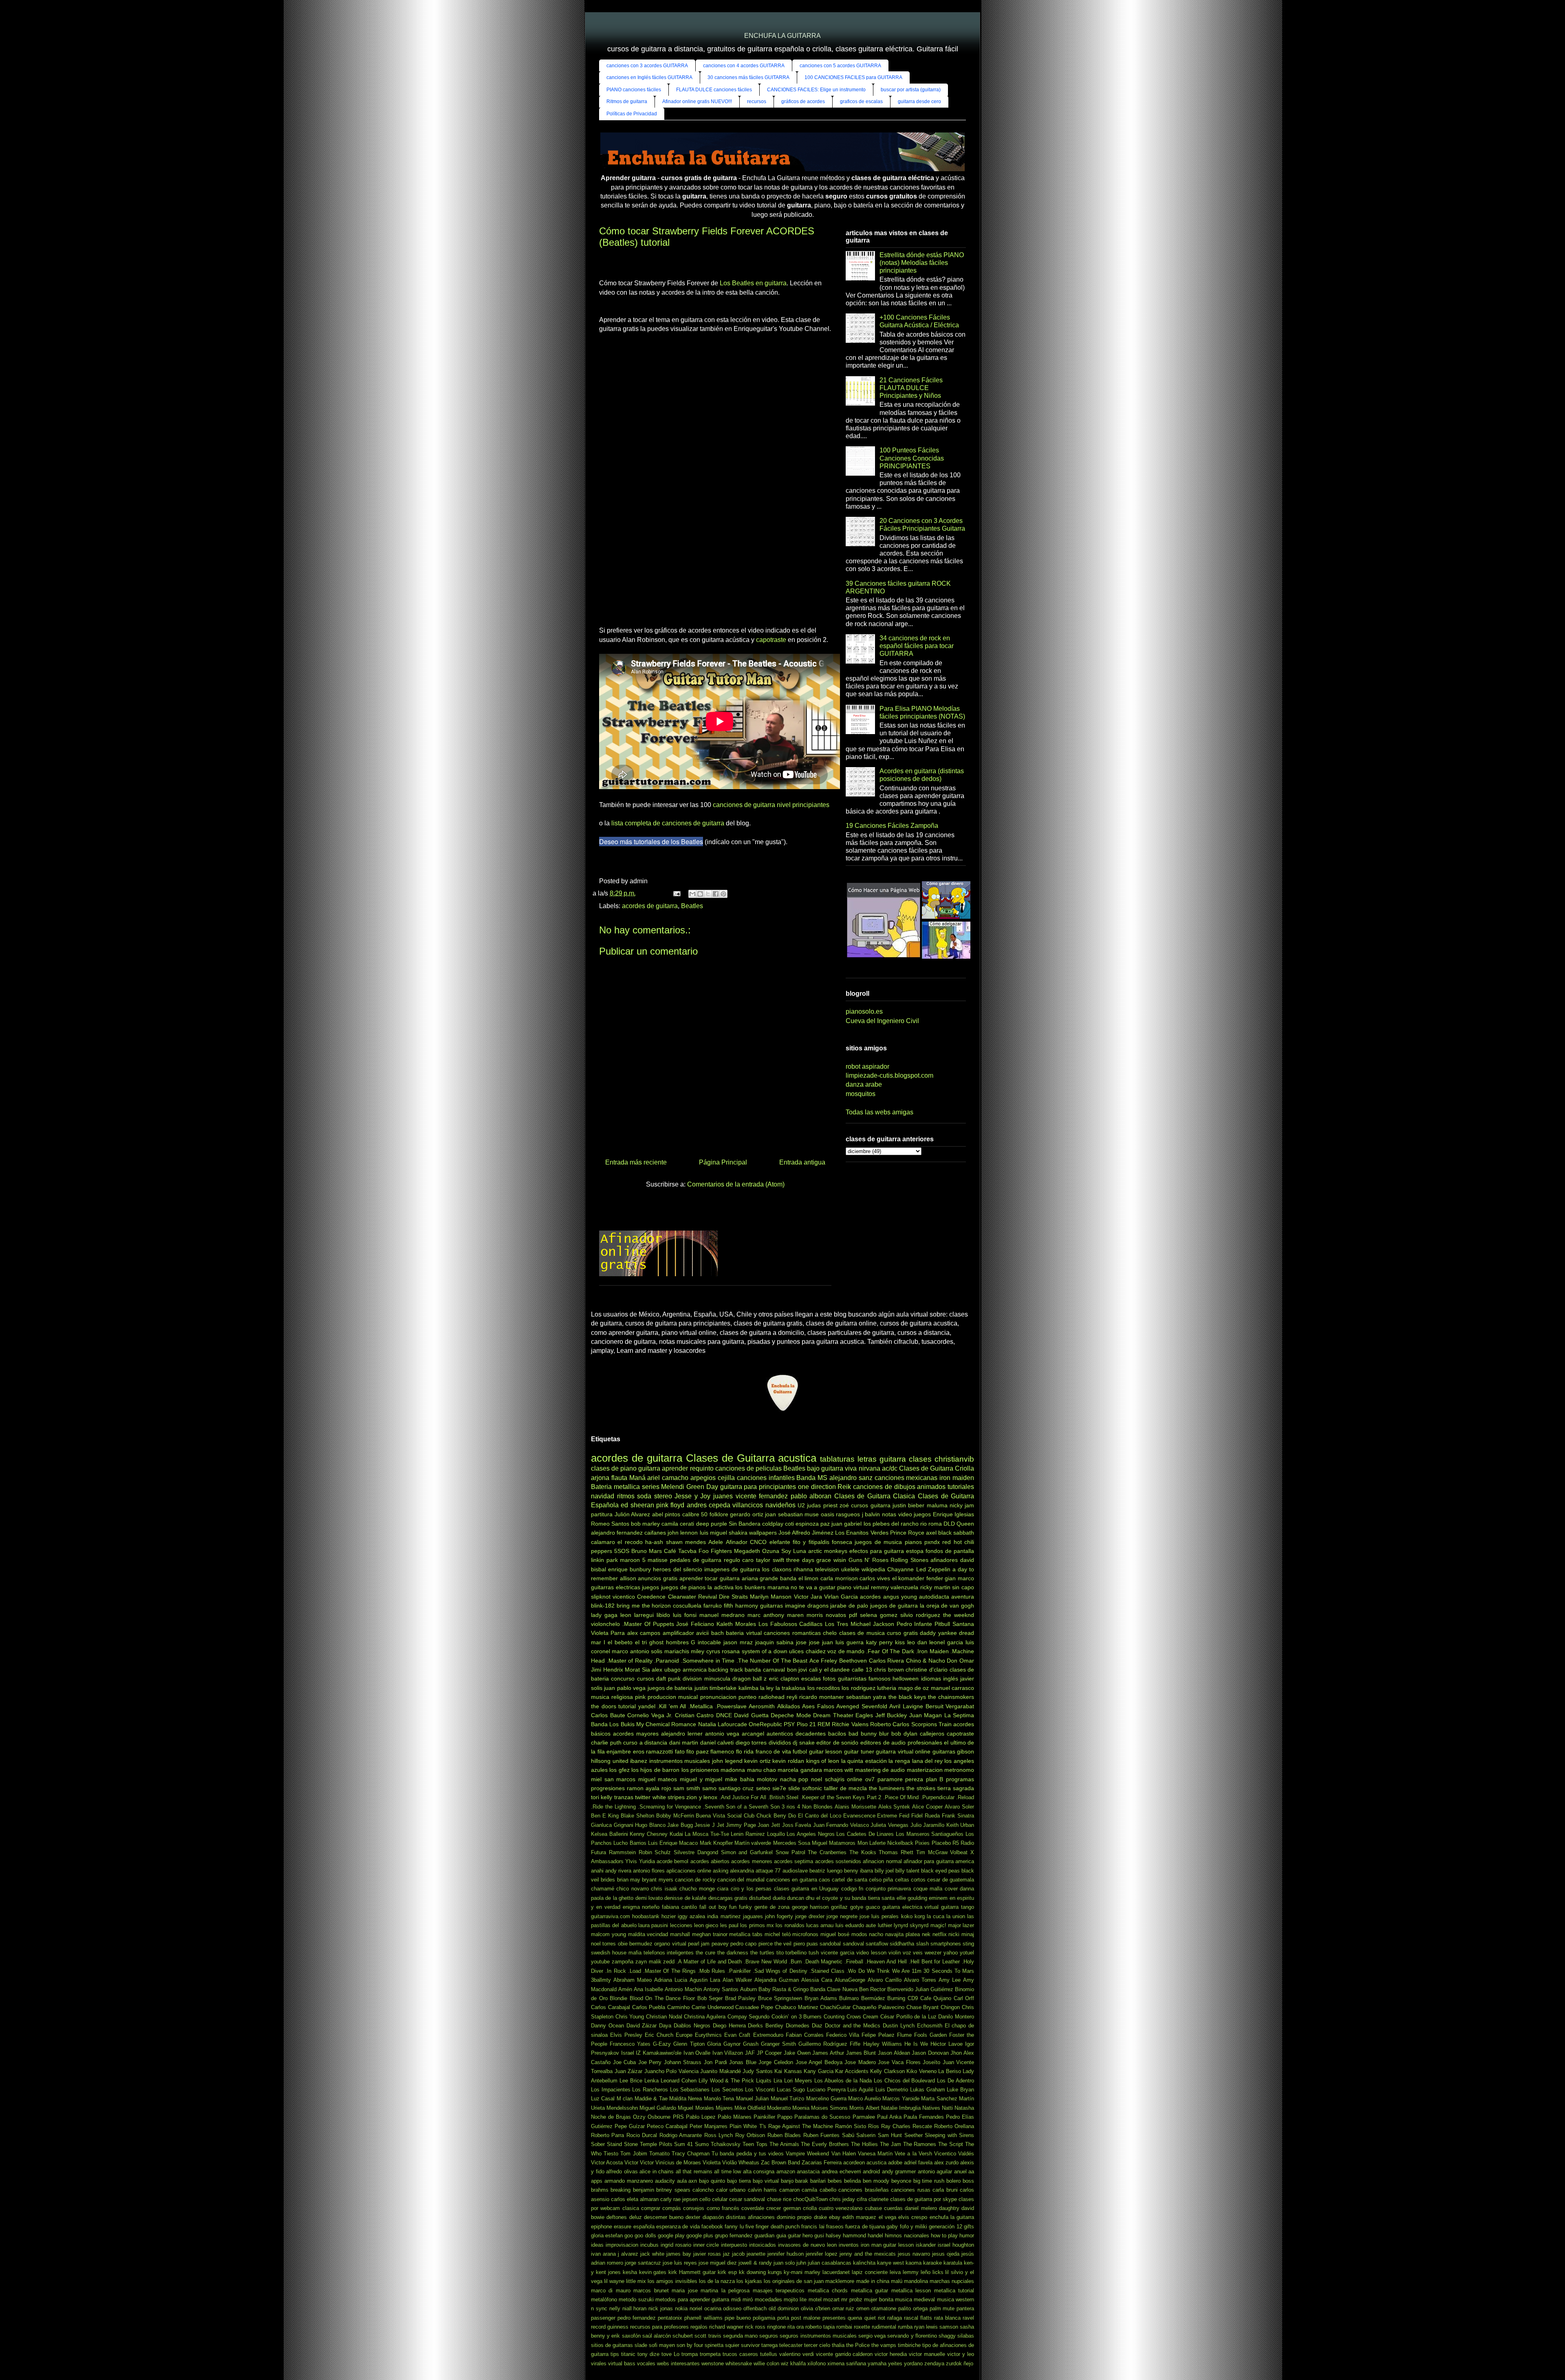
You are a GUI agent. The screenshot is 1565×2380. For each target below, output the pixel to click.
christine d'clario (927, 1670)
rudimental (884, 2327)
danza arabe (864, 1084)
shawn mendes (686, 1542)
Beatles (692, 906)
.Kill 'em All (672, 1706)
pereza (914, 1779)
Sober (598, 2144)
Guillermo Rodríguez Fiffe (829, 2044)
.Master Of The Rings (669, 1971)
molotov (767, 1779)
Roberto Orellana (954, 2126)
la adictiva (721, 1587)
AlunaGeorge (850, 1980)
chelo (830, 1633)
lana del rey (927, 1761)
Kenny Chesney (649, 1834)
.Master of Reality (630, 1661)
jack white (652, 2254)
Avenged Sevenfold (862, 1706)
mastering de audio (880, 1770)
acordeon (854, 2163)
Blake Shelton (637, 1816)
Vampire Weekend (807, 2154)
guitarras (771, 1606)
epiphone (602, 2227)
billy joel (884, 1871)
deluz (636, 2217)
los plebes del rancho (891, 1524)
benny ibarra (859, 1871)
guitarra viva (839, 1468)
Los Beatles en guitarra (753, 283)
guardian (764, 2236)
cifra (862, 2199)
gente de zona (772, 1907)
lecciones (681, 1925)
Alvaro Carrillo (885, 1980)
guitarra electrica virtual (911, 1907)
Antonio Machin (683, 1989)
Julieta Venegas (889, 1825)
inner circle (706, 2245)
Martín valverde (753, 1843)
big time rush (929, 2181)
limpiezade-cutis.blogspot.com (889, 1075)
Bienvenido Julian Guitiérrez (920, 1989)
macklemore (840, 2281)
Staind (614, 2144)
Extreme (887, 1816)
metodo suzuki (636, 2299)
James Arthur (828, 2053)
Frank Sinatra (958, 1816)
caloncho (703, 2190)
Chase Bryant (923, 2007)
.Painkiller (739, 1971)
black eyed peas (940, 1871)
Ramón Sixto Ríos (857, 2126)
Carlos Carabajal (611, 2007)
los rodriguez (858, 1688)
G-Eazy (662, 2044)
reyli (792, 1697)
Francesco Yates (630, 2044)
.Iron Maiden (932, 1651)
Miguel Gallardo (658, 2108)
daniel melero (921, 2208)
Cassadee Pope (754, 2007)
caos (824, 1880)
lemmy (911, 2272)
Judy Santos (758, 2071)
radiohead (771, 1697)
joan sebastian (784, 1514)
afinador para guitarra (929, 1861)
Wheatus (749, 2163)
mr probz (852, 2299)
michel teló (778, 1934)
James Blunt (861, 2053)
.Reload (965, 1797)
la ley (767, 1688)
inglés (951, 1679)
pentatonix (670, 2318)
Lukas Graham (928, 2090)
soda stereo (655, 1496)
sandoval (853, 1944)
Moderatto (779, 2108)
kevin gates (653, 2272)
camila (670, 1524)
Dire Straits (733, 1597)
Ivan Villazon (728, 2053)
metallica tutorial (954, 2291)
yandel (647, 1706)
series (651, 1487)
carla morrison (839, 1578)
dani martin (684, 1743)
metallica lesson (911, 2291)
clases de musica (862, 1633)
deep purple (712, 1524)
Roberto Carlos (890, 1724)
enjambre (619, 1751)
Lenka (651, 2081)
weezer (933, 1953)
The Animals (784, 2144)
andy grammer (899, 2172)
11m (917, 1971)
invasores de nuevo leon (807, 2245)
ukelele (850, 1569)
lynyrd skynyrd (911, 1925)
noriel (696, 2308)
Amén (625, 1989)
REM (824, 1724)
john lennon (683, 1533)
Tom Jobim (634, 2154)
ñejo (968, 2363)
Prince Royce (907, 1533)
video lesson (871, 1953)
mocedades (768, 2299)
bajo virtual (766, 2181)
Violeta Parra (608, 1633)
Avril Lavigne (906, 1706)
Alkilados (789, 1706)
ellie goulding (912, 1898)
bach (717, 1633)
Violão (730, 2163)
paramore (890, 1779)
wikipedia (873, 1569)
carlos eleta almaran (635, 2199)
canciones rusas (910, 2190)
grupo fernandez (734, 2236)
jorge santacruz (643, 2263)
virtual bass (622, 2363)
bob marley (645, 1524)
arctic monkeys (828, 1551)
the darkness (733, 1953)
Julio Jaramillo (928, 1825)
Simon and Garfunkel (747, 1852)
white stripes (669, 1797)
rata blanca (947, 2318)
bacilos (837, 1734)
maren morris (805, 1615)
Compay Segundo (749, 2017)
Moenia (801, 2108)
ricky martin (935, 1587)
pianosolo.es (864, 1011)
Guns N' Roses (868, 1560)
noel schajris (828, 1779)
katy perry (879, 1642)
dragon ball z (750, 1679)
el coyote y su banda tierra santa (855, 1898)
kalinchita (864, 2263)
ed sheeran (637, 1505)
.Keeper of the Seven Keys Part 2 (841, 1797)
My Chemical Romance (666, 1724)
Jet (721, 1825)
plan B (935, 1779)
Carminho (678, 2007)
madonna (733, 1770)
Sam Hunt (890, 2135)
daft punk (668, 1679)
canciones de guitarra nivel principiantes (771, 805)
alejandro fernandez (617, 1533)
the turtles (762, 1953)
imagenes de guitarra (732, 1569)
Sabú (848, 2135)
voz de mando (846, 1651)
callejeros (932, 1734)
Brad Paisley (741, 1998)
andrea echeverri (841, 2172)
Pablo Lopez (701, 2117)
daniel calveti (717, 1743)
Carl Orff (964, 1998)
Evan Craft (737, 2035)
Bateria (601, 1487)
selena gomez (879, 1615)
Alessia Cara (817, 1980)
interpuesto (734, 2245)
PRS (678, 2117)
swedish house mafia (616, 1953)
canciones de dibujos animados (899, 1487)
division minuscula (706, 1679)
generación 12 (945, 2227)
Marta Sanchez (939, 2099)
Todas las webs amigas (879, 1112)
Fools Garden (930, 2035)
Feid (904, 1816)
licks (938, 2272)
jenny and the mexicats (868, 2254)
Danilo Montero (956, 2017)
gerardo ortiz (747, 1514)
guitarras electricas (616, 1587)
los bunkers (750, 1587)
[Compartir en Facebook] (716, 894)
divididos (780, 1743)
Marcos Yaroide (901, 2099)
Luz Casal (603, 2099)
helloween (906, 1679)
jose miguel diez (718, 2263)
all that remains (694, 2172)
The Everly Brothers (825, 2144)
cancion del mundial (741, 1880)
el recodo (630, 1542)
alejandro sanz (851, 1478)
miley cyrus (705, 1651)
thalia (838, 2345)
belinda (852, 2181)
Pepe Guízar (630, 2126)
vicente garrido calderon (844, 2354)
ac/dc (890, 1468)
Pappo (785, 2117)
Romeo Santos (610, 1524)
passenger (603, 2318)
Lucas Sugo (791, 2090)
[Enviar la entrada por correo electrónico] (676, 893)
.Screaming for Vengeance (669, 1807)
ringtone (776, 2327)
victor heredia (891, 2354)
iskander (926, 2245)
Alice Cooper (927, 1807)
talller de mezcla (845, 1788)
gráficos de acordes (803, 101)
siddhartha (902, 1944)
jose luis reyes (680, 2263)
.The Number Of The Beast (772, 1661)
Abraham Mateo (633, 1980)
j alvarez (628, 2254)
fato (680, 1751)
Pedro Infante (915, 1624)
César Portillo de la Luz (908, 2017)
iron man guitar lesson (887, 2245)
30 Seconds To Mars (949, 1971)
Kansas (793, 2071)
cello (705, 2199)
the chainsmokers (951, 1697)
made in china (873, 2281)
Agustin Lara (705, 1980)
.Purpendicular (938, 1797)
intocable (709, 1642)
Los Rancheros (650, 2090)
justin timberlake (715, 1688)
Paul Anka (889, 2117)
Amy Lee (950, 1980)
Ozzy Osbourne (652, 2117)
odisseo (732, 2308)
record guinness (610, 2327)
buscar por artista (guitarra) (911, 90)
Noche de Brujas (611, 2117)
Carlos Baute (608, 1715)
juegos (650, 1587)
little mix (636, 2281)
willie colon (766, 2363)
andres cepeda (709, 1505)
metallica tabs (746, 1934)
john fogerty (779, 1916)
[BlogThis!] (700, 894)
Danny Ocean (607, 2026)
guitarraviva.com (611, 1916)
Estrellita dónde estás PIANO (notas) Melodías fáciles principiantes (922, 263)
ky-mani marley (802, 2272)
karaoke (932, 2263)
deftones (617, 2217)
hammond (854, 2236)
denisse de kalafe (685, 1898)
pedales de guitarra (696, 1560)
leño (926, 2272)
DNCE (724, 1715)
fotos (829, 1679)
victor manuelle (927, 2354)
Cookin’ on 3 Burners (797, 2017)
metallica (627, 1487)
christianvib (954, 1459)
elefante (780, 1542)
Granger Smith (778, 2044)
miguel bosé (835, 1934)
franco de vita (773, 1751)
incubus (649, 2245)
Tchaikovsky (726, 2144)
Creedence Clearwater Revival (677, 1597)
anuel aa (964, 2172)
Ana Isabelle (648, 1989)
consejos (694, 2208)
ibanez (639, 1761)
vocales (646, 2363)
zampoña (623, 1962)
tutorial (627, 1706)
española (644, 2227)
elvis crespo (913, 2217)
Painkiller (764, 2117)
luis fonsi (685, 1615)
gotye (857, 1907)
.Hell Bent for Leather (935, 1962)
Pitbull (942, 1624)
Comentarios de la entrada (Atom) (736, 1184)
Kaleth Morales (736, 1624)
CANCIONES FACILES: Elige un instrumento (816, 90)
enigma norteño (641, 1907)
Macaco (688, 1843)
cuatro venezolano (841, 2208)
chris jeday (842, 2199)
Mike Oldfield (750, 2108)
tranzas (624, 1797)
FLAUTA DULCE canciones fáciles (714, 90)
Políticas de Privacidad (632, 114)
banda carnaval (765, 1670)
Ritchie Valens (850, 1724)
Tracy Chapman (691, 2154)
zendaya (934, 2363)
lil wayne (614, 2281)
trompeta (710, 2354)
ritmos (626, 1496)
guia (781, 2236)
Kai (778, 2071)
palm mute (942, 2308)
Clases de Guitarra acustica (751, 1458)
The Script (951, 2144)
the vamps (884, 2345)
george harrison (810, 1907)
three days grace (809, 1560)
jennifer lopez (822, 2254)
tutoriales (961, 1487)
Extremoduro (768, 2035)
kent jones (608, 2272)
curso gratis (902, 1633)
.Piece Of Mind (901, 1797)
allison (628, 1578)
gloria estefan (607, 2236)
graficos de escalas (861, 101)
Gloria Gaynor (724, 2044)
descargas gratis (728, 1898)
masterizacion (925, 1770)
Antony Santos (721, 1989)
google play (671, 2236)
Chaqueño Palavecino (878, 2007)
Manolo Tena (719, 2099)
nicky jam (962, 1505)
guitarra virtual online (903, 1751)
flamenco (722, 1751)
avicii (702, 1633)
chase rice (779, 2199)
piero (799, 1944)
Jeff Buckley (891, 1715)
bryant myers (657, 1880)
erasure (623, 2227)
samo (709, 1788)
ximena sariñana (847, 2363)
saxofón (631, 2336)
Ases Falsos (818, 1706)
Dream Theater (833, 1715)
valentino (790, 2354)
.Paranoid (667, 1661)
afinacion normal (882, 1861)
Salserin (866, 2135)
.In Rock (615, 1971)
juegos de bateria (670, 1688)
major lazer (961, 1925)
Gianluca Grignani (612, 1825)
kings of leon (823, 1761)
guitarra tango (958, 1907)
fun (733, 1907)
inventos (849, 2245)
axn (693, 2181)
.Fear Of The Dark (890, 1651)
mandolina (916, 2281)
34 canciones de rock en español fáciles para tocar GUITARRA (917, 646)
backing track (726, 1670)
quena (855, 2318)
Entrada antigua (802, 1162)
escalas (811, 1679)
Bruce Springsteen (780, 1998)
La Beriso (950, 2071)
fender (935, 1578)
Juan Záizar (629, 2071)
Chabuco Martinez (797, 2007)
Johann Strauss (683, 2062)
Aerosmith (762, 1706)
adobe (895, 2163)
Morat (632, 1670)
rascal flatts (918, 2318)
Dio (792, 1816)
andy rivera (618, 1871)
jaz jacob (734, 2254)
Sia (646, 1670)
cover (951, 1889)
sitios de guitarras (612, 2345)
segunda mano (740, 2336)
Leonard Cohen (679, 2081)
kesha (630, 2272)
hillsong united (610, 1761)
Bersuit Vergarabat (950, 1706)
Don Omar (960, 1661)
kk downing (752, 2272)
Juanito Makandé (721, 2071)
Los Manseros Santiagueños (930, 1834)
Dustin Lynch (899, 2026)
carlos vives (875, 1578)
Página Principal (723, 1162)
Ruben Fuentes (821, 2135)
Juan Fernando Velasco (841, 1825)
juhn (801, 2263)
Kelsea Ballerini (609, 1834)
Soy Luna (794, 1551)
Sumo (702, 2144)
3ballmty (601, 1980)
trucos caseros (740, 2354)
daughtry (949, 2208)
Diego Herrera (729, 2026)
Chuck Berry (771, 1816)
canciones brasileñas (863, 2190)
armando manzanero (629, 2181)
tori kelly (602, 1797)
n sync (599, 2308)
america (965, 1861)
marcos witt (838, 1770)
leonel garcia (946, 1642)
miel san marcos (613, 1779)
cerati (687, 1524)
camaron (789, 2190)
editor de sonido (837, 1743)
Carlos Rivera (887, 1661)
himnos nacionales (907, 2236)
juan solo (784, 2263)
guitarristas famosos (864, 1679)
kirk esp (727, 2272)
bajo (813, 1468)
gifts (969, 2227)
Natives (931, 2108)
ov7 (870, 1779)
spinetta (714, 2345)
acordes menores (752, 1861)
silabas (966, 2336)
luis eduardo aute (856, 1925)
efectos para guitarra (877, 1551)
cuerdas (893, 2208)
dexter (693, 2217)
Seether (914, 2135)
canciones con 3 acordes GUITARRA (647, 66)
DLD (949, 1524)
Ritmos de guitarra (627, 101)
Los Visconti (760, 2090)
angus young (900, 1597)
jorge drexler (810, 1916)
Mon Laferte (872, 1843)
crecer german (783, 2208)
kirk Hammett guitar (692, 2272)
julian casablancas (830, 2263)
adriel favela (918, 2163)
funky (745, 1907)
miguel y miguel (701, 1779)
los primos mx (757, 1925)
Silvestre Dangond (696, 1852)
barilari (818, 2181)
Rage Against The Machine (801, 2126)
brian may (629, 1880)
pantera (965, 2308)
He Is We (916, 2044)
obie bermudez (635, 1944)
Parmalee (864, 2117)
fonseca (842, 1542)
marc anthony (766, 1615)
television (827, 1569)
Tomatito (659, 2154)
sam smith (687, 1788)
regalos (699, 2327)
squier (732, 2345)
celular (720, 2199)
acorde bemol (672, 1861)
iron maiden (957, 1478)
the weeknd (959, 1615)
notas (889, 1514)
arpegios (703, 1478)
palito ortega (913, 2308)
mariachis (677, 1651)
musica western (956, 2299)
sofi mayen (662, 2345)
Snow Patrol (790, 1852)
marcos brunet (651, 2291)
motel (815, 2299)
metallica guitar (870, 2291)
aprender (675, 1468)
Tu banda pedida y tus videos (748, 2154)
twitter (643, 1797)
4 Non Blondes (815, 1807)
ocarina (713, 2308)
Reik (844, 1487)
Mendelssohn (622, 2108)
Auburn (748, 1989)
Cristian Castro (694, 1715)
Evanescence (859, 1816)
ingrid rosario (676, 2245)
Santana (963, 1624)
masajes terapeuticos (779, 2291)
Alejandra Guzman (777, 1980)
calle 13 (862, 1670)
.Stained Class (827, 1971)
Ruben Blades (784, 2135)
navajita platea (903, 1934)
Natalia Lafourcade (723, 1724)
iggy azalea (691, 1916)
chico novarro (632, 1889)
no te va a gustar (813, 1587)
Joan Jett (769, 1825)
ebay (835, 2217)
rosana (731, 1651)
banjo (787, 2181)
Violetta (712, 2163)
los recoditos (824, 1688)
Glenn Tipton (689, 2044)
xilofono (817, 2363)
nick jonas (661, 2308)
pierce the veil (775, 1944)
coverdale (753, 2208)
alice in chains (657, 2172)
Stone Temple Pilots (648, 2144)
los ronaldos (790, 1925)
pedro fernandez (637, 2318)
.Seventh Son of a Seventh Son (742, 1807)
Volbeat (959, 1852)
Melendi (673, 1487)
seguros (769, 2336)
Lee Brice (631, 2081)
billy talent (907, 1871)
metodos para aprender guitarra (692, 2299)
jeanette (756, 2254)
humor (967, 2236)
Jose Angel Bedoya (819, 2062)
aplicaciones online (689, 1871)
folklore (719, 1514)
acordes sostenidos (838, 1861)
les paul (729, 1925)
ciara (723, 1889)
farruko (713, 1606)
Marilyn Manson (771, 1597)
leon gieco (706, 1925)
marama (778, 1587)
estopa (915, 1551)
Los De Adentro (956, 2081)
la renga (899, 1761)
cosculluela (687, 1606)
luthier (885, 1925)
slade (641, 2345)
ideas (597, 2245)
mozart (831, 2299)
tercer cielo (817, 2345)
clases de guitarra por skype (924, 2199)
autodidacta (934, 1597)
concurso (623, 1679)
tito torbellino (792, 1953)
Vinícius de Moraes (678, 2163)
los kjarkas (749, 2281)
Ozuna (771, 1551)
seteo (763, 1788)
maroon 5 (633, 1560)
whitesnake (739, 2363)
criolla (810, 2208)
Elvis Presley (626, 2035)
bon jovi (797, 1670)
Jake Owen (797, 2053)
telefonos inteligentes (669, 1953)
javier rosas (707, 2254)
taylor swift (770, 1560)
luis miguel (713, 1533)
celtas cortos (910, 1880)
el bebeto (620, 1642)
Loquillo (776, 1834)
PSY (789, 1724)
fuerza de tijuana (865, 2227)
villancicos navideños (764, 1505)
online (855, 1779)
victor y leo (961, 2354)
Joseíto (931, 2062)
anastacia (808, 2172)
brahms (600, 2190)
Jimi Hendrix (607, 1670)
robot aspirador (867, 1066)
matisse (658, 1560)
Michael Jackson (872, 1624)
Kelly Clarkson (887, 2071)
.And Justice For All (743, 1797)
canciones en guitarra (792, 1880)
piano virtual (853, 1587)
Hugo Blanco (650, 1825)
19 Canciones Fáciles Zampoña (892, 826)
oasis (828, 1514)
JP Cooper (769, 2053)
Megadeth (747, 1551)
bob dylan (904, 1734)
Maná (637, 1478)
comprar (651, 2208)
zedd (669, 1962)
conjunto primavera (888, 1889)
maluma (937, 1505)
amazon (786, 2172)
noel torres (603, 1944)
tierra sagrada (956, 1788)
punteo (747, 1697)
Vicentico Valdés (954, 2154)
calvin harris (762, 2190)
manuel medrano (722, 1615)
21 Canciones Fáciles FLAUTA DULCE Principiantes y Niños (911, 388)
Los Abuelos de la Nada (843, 2081)
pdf (853, 1615)
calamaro (603, 1542)
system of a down (765, 1651)
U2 (801, 1505)
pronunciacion (718, 1697)
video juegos (915, 1514)
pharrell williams (703, 2318)
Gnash (751, 2044)
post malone (806, 2318)
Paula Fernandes (924, 2117)
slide (794, 1788)
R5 (956, 1843)
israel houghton (956, 2245)
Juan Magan (926, 1715)
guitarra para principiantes (758, 1487)
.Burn (795, 1962)
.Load (635, 1971)
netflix (940, 1934)
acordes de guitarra (650, 906)
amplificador (678, 1633)
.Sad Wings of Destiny (780, 1971)
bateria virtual (744, 1633)
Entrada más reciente (636, 1162)
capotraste (771, 640)
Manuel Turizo (787, 2099)
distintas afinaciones (750, 2217)
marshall (680, 1934)
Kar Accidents (852, 2071)
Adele (716, 1542)
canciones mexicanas (906, 1478)
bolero (953, 2181)
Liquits (764, 2081)
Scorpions (924, 1724)
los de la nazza (717, 2281)
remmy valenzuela (895, 1587)
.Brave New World (765, 1962)
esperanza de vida (678, 2227)
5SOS (622, 1551)
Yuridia (647, 1861)
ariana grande (760, 1578)
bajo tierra (739, 2181)
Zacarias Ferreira (822, 2163)
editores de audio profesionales (901, 1743)
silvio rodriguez (920, 1615)
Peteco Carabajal (667, 2126)
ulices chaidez (807, 1651)
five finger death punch (773, 2227)
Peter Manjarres (709, 2126)
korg (920, 1916)
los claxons (777, 1569)
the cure (705, 1953)
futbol (800, 1751)
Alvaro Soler (959, 1807)
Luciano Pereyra (826, 2090)
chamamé (603, 1889)
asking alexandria (733, 1871)
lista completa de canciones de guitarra (668, 823)
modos (859, 1934)
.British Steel (783, 1797)
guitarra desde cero (919, 101)
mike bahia (740, 1779)
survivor (750, 2345)
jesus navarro (914, 2254)
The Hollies (864, 2144)
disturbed (760, 1898)
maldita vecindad (648, 1934)
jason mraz (738, 1642)
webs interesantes (678, 2363)
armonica (695, 1670)
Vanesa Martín (875, 2154)
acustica (876, 2163)
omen (863, 2308)
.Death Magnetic (823, 1962)
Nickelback (900, 1843)
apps (597, 2181)
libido (663, 1615)
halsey (833, 2236)
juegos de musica (878, 1542)
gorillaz (839, 1907)
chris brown (889, 1670)
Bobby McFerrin (675, 1816)
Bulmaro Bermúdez (862, 1998)
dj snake (804, 1743)
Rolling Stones (909, 1560)
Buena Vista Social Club (725, 1816)
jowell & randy (755, 2263)
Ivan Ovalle (697, 2053)
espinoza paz (813, 1524)
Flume (904, 2035)
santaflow (877, 1944)
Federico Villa (843, 2035)
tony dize (648, 2354)
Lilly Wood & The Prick (726, 2081)
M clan (625, 2099)
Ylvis (631, 1861)
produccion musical (673, 1697)
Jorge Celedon (776, 2062)
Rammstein (622, 1852)
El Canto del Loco (820, 1816)
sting (968, 1944)
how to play (944, 2236)
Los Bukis (622, 1724)
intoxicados (763, 2245)
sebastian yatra (866, 1697)
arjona (600, 1478)
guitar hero (800, 2236)
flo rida (745, 1751)
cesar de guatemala (951, 1880)
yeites (895, 2363)
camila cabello (819, 2190)
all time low (727, 2172)
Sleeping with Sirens (949, 2135)
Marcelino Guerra (826, 2099)
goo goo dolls (640, 2236)
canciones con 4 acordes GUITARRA (744, 66)
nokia (681, 2308)
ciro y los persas (751, 1889)
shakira (738, 1533)
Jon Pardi (715, 2062)
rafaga (895, 2318)
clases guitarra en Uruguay (806, 1889)
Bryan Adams (821, 1998)
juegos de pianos (683, 1587)
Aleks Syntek (894, 1807)
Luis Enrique (663, 1843)
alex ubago (666, 1670)
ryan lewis (926, 2327)
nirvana (870, 1468)
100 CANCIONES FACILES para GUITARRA (853, 77)
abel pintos (666, 1514)
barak (802, 2181)
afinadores (944, 1560)
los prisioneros (700, 1770)
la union (956, 1916)
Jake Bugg (680, 1825)
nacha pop (794, 1779)
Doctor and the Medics (853, 2026)
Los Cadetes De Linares (865, 1834)
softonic (812, 1788)
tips (615, 2354)
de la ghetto (619, 1898)
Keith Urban (960, 1825)
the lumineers (887, 1788)
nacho (876, 1934)
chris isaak (664, 1889)
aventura (963, 1597)
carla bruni (945, 2190)
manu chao (762, 1770)
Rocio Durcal (642, 2135)
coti (789, 1524)
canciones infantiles (766, 1478)
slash (922, 1944)
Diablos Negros (692, 2026)
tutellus (769, 2354)
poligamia (764, 2318)
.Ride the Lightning (613, 1807)
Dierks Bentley (766, 2026)
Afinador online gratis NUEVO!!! (697, 101)
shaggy (947, 2336)
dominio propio (794, 2217)
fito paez (698, 1751)
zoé (844, 1505)
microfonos (805, 1934)
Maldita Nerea (686, 2099)
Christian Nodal (664, 2017)
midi (736, 2299)
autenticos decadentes (796, 1734)
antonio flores (649, 1871)
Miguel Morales (696, 2108)
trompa (690, 2354)
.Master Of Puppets (648, 1624)
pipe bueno (738, 2318)
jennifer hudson (786, 2254)
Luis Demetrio (892, 2090)
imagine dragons (807, 1606)
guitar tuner (859, 1751)
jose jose (808, 1642)
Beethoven (853, 1661)
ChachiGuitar (835, 2007)
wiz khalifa (793, 2363)
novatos (836, 1615)
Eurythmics (708, 2035)
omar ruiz (843, 2308)
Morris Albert (864, 2108)
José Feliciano (695, 1624)
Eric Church (659, 2035)
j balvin (871, 1514)
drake (820, 2217)
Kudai (676, 1834)
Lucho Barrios (630, 1843)
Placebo (941, 1843)
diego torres (751, 1743)
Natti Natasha (958, 2108)
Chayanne (900, 1569)
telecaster (791, 2345)
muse (812, 1514)
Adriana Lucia (671, 1980)
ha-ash (654, 1542)
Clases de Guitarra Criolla (937, 1468)
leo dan (917, 1642)
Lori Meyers (798, 2081)
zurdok (954, 2363)
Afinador (737, 1542)
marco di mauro (611, 2291)
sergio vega (872, 2336)
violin (895, 1953)
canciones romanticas (792, 1633)
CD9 (913, 1998)
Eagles (864, 1715)
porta (783, 2318)
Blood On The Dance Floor (662, 1998)
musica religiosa (612, 1697)
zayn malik (648, 1962)
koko (907, 1916)
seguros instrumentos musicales (818, 2336)
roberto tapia (820, 2327)
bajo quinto (712, 2181)
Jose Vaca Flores (899, 2062)
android (871, 2172)
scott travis (708, 2336)
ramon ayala (643, 1788)
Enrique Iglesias (954, 1514)
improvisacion (622, 2245)
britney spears (673, 2190)
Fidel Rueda (926, 1816)
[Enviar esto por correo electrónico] (692, 894)
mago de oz (914, 1688)
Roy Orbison (750, 2135)
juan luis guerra (843, 1642)
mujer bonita (878, 2299)
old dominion (784, 2308)
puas (812, 1944)
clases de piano (614, 1468)
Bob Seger (710, 1998)
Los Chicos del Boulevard (905, 2081)
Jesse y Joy (692, 1496)
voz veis (913, 1953)
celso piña (881, 1880)
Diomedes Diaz (804, 2026)
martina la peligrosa (725, 2291)
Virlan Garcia (841, 1597)
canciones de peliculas (748, 1468)
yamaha (877, 2363)
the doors (604, 1706)
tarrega (769, 2345)
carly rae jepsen (679, 2199)
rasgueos (848, 1514)
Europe (684, 2035)
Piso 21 (806, 1724)
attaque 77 (768, 1871)
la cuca (936, 1916)
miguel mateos (658, 1779)
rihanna (803, 1569)
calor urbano (731, 2190)
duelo (779, 1898)
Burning (896, 1998)
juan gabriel (846, 1524)
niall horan (635, 2308)
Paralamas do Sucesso (822, 2117)
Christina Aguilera (705, 2017)
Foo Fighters (715, 1551)
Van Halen (844, 2154)
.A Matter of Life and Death (709, 1962)
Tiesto (611, 2154)
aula (682, 2181)
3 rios (788, 1807)
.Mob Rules (711, 1971)
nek (926, 1934)
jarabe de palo (849, 1606)
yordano (913, 2363)
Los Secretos (727, 2090)
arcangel (753, 1734)
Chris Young (630, 2017)
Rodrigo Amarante (681, 2135)
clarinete (878, 2199)
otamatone (884, 2308)
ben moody (876, 2181)
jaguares (753, 1916)
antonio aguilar (935, 2172)
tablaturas (837, 1459)
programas (960, 1779)
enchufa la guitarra (952, 2217)
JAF (750, 2053)
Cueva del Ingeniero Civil (882, 1021)
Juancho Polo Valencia (671, 2071)
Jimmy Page (741, 1825)
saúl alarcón (657, 2336)
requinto (702, 1468)
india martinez (724, 1916)
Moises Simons (829, 2108)
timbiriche (909, 2345)
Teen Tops (755, 2144)
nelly (615, 2308)
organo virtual (670, 1944)
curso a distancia (645, 1743)
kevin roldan (788, 1761)
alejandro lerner (682, 1734)
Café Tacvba (680, 1551)
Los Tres (837, 1624)
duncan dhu (801, 1898)
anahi (597, 1871)
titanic (628, 2354)
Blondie (618, 1998)
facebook (712, 2227)
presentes (834, 2318)
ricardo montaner (822, 1697)
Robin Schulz (655, 1852)
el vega (887, 2217)
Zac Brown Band (780, 2163)
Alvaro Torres (920, 1980)
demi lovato (649, 1898)
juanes (723, 1496)
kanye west (891, 2263)
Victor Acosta (607, 2163)
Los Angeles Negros (810, 1834)
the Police (858, 2345)
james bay (679, 2254)
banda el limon (799, 1578)
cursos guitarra (871, 1505)
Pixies (922, 1843)
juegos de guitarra (894, 1606)
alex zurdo (946, 2163)
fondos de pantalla (950, 1551)
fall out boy (713, 1907)
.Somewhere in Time (708, 1661)
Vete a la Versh (913, 2154)
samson (949, 2327)
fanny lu (734, 2227)
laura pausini (653, 1925)
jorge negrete (842, 1916)
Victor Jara (808, 1597)
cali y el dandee (830, 1670)
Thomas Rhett (896, 1852)
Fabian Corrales (805, 2035)
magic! (938, 1925)
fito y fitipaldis (811, 1542)
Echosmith (930, 2026)
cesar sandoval (747, 2199)
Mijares (724, 2108)
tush (814, 1953)
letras (867, 1459)
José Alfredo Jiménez (806, 1533)
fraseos (835, 2227)
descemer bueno (664, 2217)
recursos (757, 101)
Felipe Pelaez (878, 2035)
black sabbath (956, 1533)
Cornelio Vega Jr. (650, 1715)
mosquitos (861, 1094)
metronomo (959, 1770)
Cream (871, 2017)
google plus (700, 2236)
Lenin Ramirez (748, 1834)
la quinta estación (864, 1761)
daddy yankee (938, 1633)
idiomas (931, 1679)
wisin (840, 1560)
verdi (808, 2354)
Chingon (950, 2007)
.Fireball (854, 1962)
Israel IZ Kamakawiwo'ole (651, 2053)
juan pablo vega (625, 1688)
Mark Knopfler (716, 1843)
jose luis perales (879, 1916)
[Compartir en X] (708, 894)
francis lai (813, 2227)
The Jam (891, 2144)
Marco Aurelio (864, 2099)
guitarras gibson (953, 1751)
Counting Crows (842, 2017)
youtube (600, 1962)
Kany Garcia (819, 2071)
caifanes (655, 1533)
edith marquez (859, 2217)
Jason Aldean (894, 2053)
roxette (862, 2327)
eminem (938, 1898)
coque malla (928, 1889)
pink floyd (670, 1505)
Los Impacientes (611, 2090)
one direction (817, 1487)
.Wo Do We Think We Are (878, 1971)
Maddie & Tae (651, 2099)
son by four (690, 2345)
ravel (968, 2318)
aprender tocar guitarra (710, 1578)
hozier (669, 1916)
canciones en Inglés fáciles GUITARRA (649, 77)
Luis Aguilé (860, 2090)
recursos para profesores (659, 2327)
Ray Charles (896, 2126)
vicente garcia (838, 1953)
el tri (641, 1642)
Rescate (922, 2126)
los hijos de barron (655, 1770)
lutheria (887, 1688)
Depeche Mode (791, 1715)
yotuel (967, 1953)
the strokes (921, 1788)
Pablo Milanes (735, 2117)
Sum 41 (683, 2144)
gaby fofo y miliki (907, 2227)
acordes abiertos (710, 1861)
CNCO (758, 1542)
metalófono (604, 2299)
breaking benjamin (632, 2190)
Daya (665, 2026)
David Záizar (642, 2026)
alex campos (644, 1633)
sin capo (963, 1587)
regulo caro (739, 1560)
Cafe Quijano (936, 1998)
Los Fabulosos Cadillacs (791, 1624)
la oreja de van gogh (947, 1606)
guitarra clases (906, 1459)
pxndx (932, 1542)
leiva (895, 2272)
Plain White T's (748, 2126)
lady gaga (604, 1615)
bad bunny (863, 1734)
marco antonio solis (637, 1651)
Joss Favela (797, 1825)
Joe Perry (650, 2062)
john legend (727, 1761)
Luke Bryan (960, 2090)
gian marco (959, 1578)
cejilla (726, 1478)
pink (640, 1697)
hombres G (681, 1642)
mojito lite (795, 2299)
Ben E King (605, 1816)
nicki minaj (961, 1934)
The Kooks (863, 1852)
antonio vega (722, 1734)
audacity (665, 2181)
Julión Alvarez (633, 1514)
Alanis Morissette (855, 1807)
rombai (844, 2327)
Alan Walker (737, 1980)
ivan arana (603, 2254)
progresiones (608, 1788)
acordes (870, 1597)
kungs (775, 2272)
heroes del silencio (677, 1569)
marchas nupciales (952, 2281)
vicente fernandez (762, 1496)
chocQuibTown (810, 2199)
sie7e (779, 1788)
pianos (913, 1542)
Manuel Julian (752, 2099)
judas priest (822, 1505)
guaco (873, 1907)
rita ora (796, 2327)
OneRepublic (765, 1724)
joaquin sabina (774, 1642)
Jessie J (705, 1825)
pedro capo (743, 1944)
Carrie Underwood (713, 2007)
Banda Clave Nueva (834, 1989)
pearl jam (699, 1944)
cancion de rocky (695, 1880)
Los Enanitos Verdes (862, 1533)
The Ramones (920, 2144)
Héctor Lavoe (947, 2044)
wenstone (713, 2363)
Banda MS (812, 1478)
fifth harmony (741, 1606)
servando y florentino (912, 2336)
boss (968, 2181)
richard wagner (726, 2327)
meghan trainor (710, 1934)
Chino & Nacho (926, 1661)
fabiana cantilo (679, 1907)
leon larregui (637, 1615)
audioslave (795, 1871)
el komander (908, 1578)
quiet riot (875, 2318)
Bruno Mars (647, 1551)
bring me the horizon (644, 1606)
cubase (873, 2208)
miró (748, 2299)
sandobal (830, 1944)
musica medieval (915, 2299)
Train (945, 1724)
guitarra (649, 1468)
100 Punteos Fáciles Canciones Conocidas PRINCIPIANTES (912, 458)
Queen (965, 1524)
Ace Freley (823, 1661)
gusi (819, 2236)
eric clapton (784, 1679)
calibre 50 (695, 1514)
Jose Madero (860, 2062)
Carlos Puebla (649, 2007)
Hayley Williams (883, 2044)
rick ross (755, 2327)
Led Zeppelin (933, 1569)
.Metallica (701, 1706)
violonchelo (605, 1624)
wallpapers (763, 1533)
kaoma (914, 2263)
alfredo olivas (622, 2172)
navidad (603, 1496)
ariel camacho (668, 1478)
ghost (656, 1642)
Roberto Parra (607, 2135)
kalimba (748, 1688)
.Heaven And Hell (886, 1962)
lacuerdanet (836, 2272)
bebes (835, 2181)
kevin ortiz (757, 1761)
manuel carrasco (952, 1688)
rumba (905, 2327)
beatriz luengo (826, 1871)
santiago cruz (736, 1788)
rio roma (931, 1524)
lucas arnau (820, 1925)
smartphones (946, 1944)
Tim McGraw (932, 1852)
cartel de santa (850, 1880)
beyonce (901, 2181)
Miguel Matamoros (834, 1843)
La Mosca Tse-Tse (707, 1834)
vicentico (624, 1597)
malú (897, 2281)
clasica (631, 2208)
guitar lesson (826, 1751)
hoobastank (646, 1916)
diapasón (713, 2217)
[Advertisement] (660, 554)
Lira (778, 2081)
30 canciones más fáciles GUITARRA (748, 77)
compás (672, 2208)
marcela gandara (800, 1770)
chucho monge (697, 1889)
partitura (602, 1514)
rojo (666, 1788)
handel (875, 2236)
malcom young (608, 1934)
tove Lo (670, 2354)
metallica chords (828, 2291)
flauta (619, 1478)
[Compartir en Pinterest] (723, 894)
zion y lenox (702, 1797)
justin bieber (908, 1505)
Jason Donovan (930, 2053)
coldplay (773, 1524)
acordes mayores (636, 1734)
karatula (953, 2263)
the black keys (907, 1697)
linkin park (604, 1560)
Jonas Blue (743, 2062)
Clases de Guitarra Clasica (875, 1496)
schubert (683, 2336)
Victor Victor (639, 2163)
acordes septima (794, 1861)
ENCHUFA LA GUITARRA (782, 36)
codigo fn (852, 1889)
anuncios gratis (658, 1578)
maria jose (684, 2291)
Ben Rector (872, 1989)
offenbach (755, 2308)
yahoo (951, 1953)
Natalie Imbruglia (901, 2108)
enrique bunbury (629, 1569)
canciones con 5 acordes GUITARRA (840, 66)
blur (884, 1734)
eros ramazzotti (653, 1751)
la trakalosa (790, 1688)
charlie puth (606, 1743)
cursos (646, 1679)
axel (931, 1533)
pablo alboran (811, 1496)
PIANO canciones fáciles (634, 90)
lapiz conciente (870, 2272)
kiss (900, 1642)
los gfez (619, 1770)
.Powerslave (731, 1706)
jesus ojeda (946, 2254)
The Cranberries (827, 1852)
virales (599, 2363)
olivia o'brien (816, 2308)
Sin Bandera (745, 1524)
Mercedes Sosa (792, 1843)
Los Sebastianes (690, 2090)
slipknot (601, 1597)
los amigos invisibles (672, 2281)
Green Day (702, 1487)
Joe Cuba (625, 2062)
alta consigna (759, 2172)
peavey (720, 1944)
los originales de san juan (794, 2281)
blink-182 (603, 1606)
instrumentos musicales (680, 1761)
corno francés (723, 2208)
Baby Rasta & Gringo (784, 1989)
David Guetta (751, 1715)
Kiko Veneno (921, 2071)
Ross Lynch (719, 2135)
